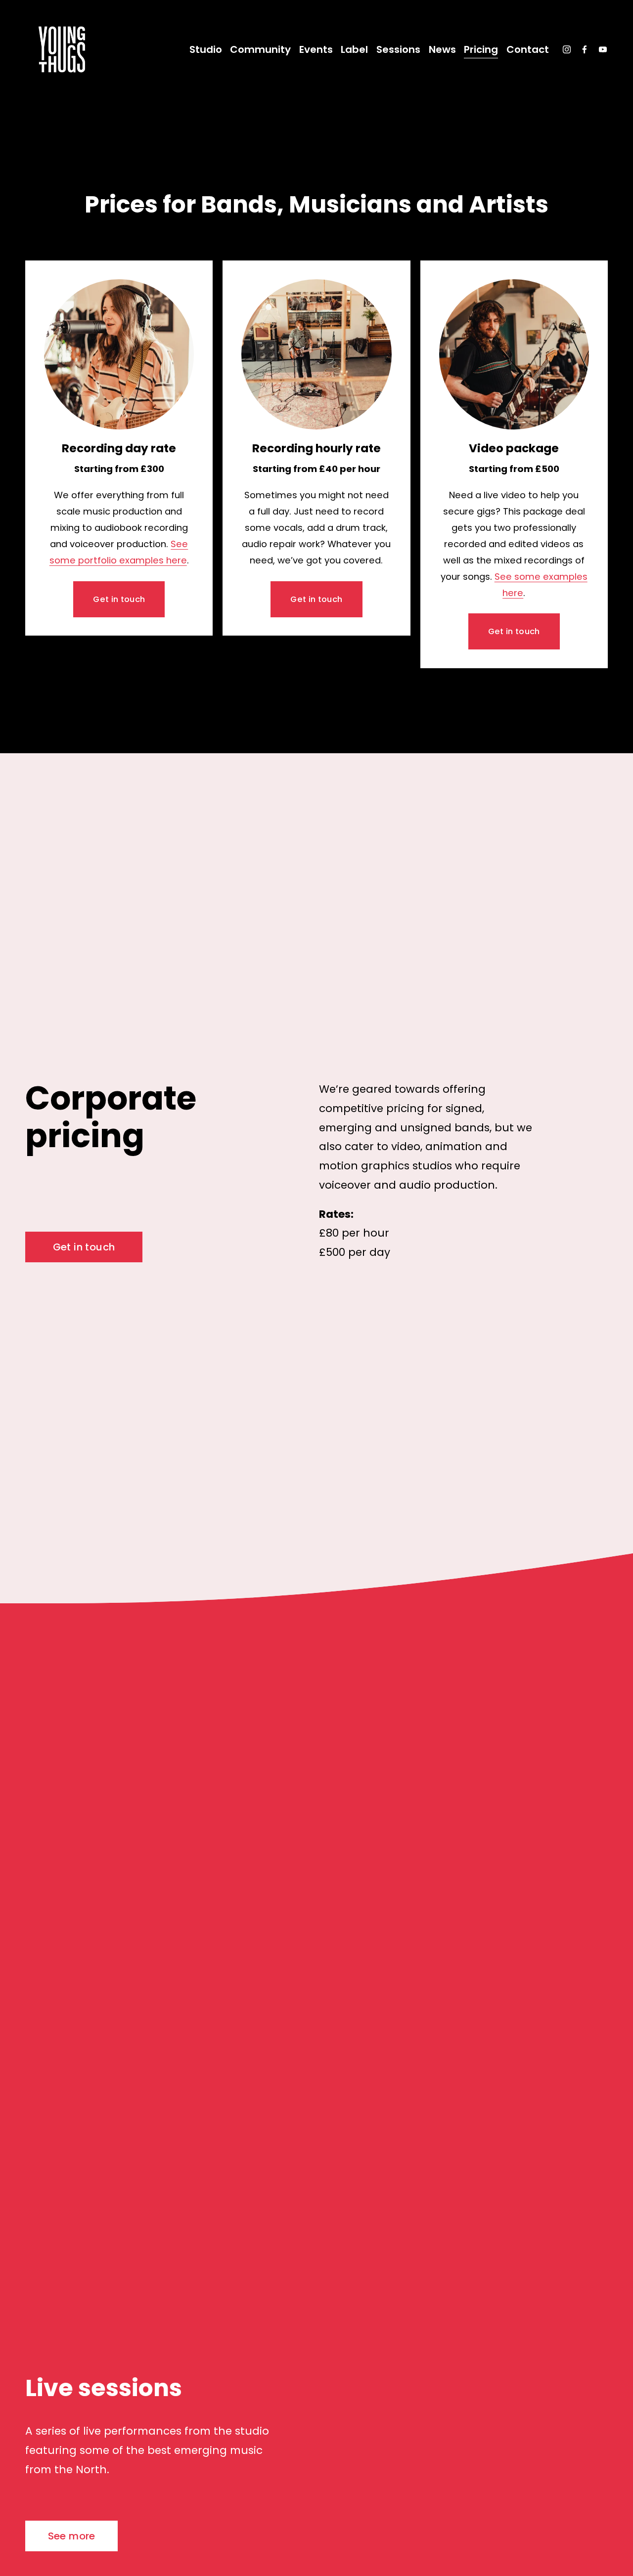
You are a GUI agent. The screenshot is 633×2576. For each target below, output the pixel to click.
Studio (206, 49)
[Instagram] (567, 49)
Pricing (481, 49)
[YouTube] (603, 49)
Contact (528, 49)
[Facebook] (585, 49)
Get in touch (119, 599)
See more (72, 2536)
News (442, 49)
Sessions (398, 49)
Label (354, 49)
